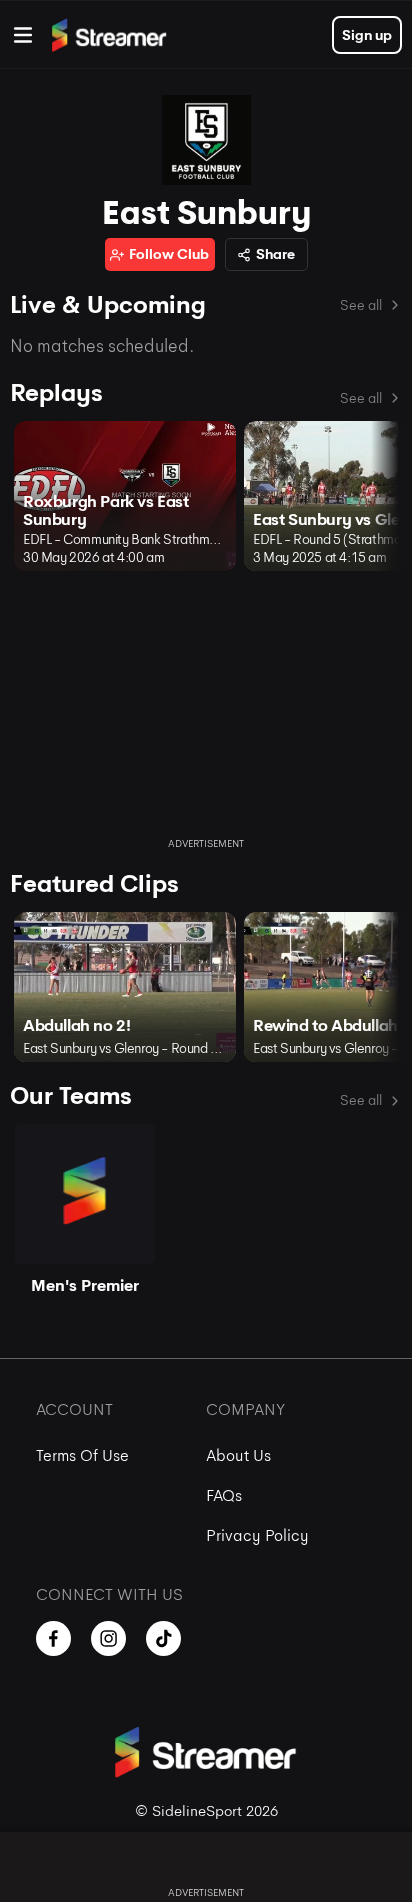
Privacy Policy (257, 1535)
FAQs (224, 1495)
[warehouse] (23, 35)
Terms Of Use (82, 1455)
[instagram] (108, 1638)
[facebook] (53, 1638)
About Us (238, 1455)
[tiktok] (163, 1638)
